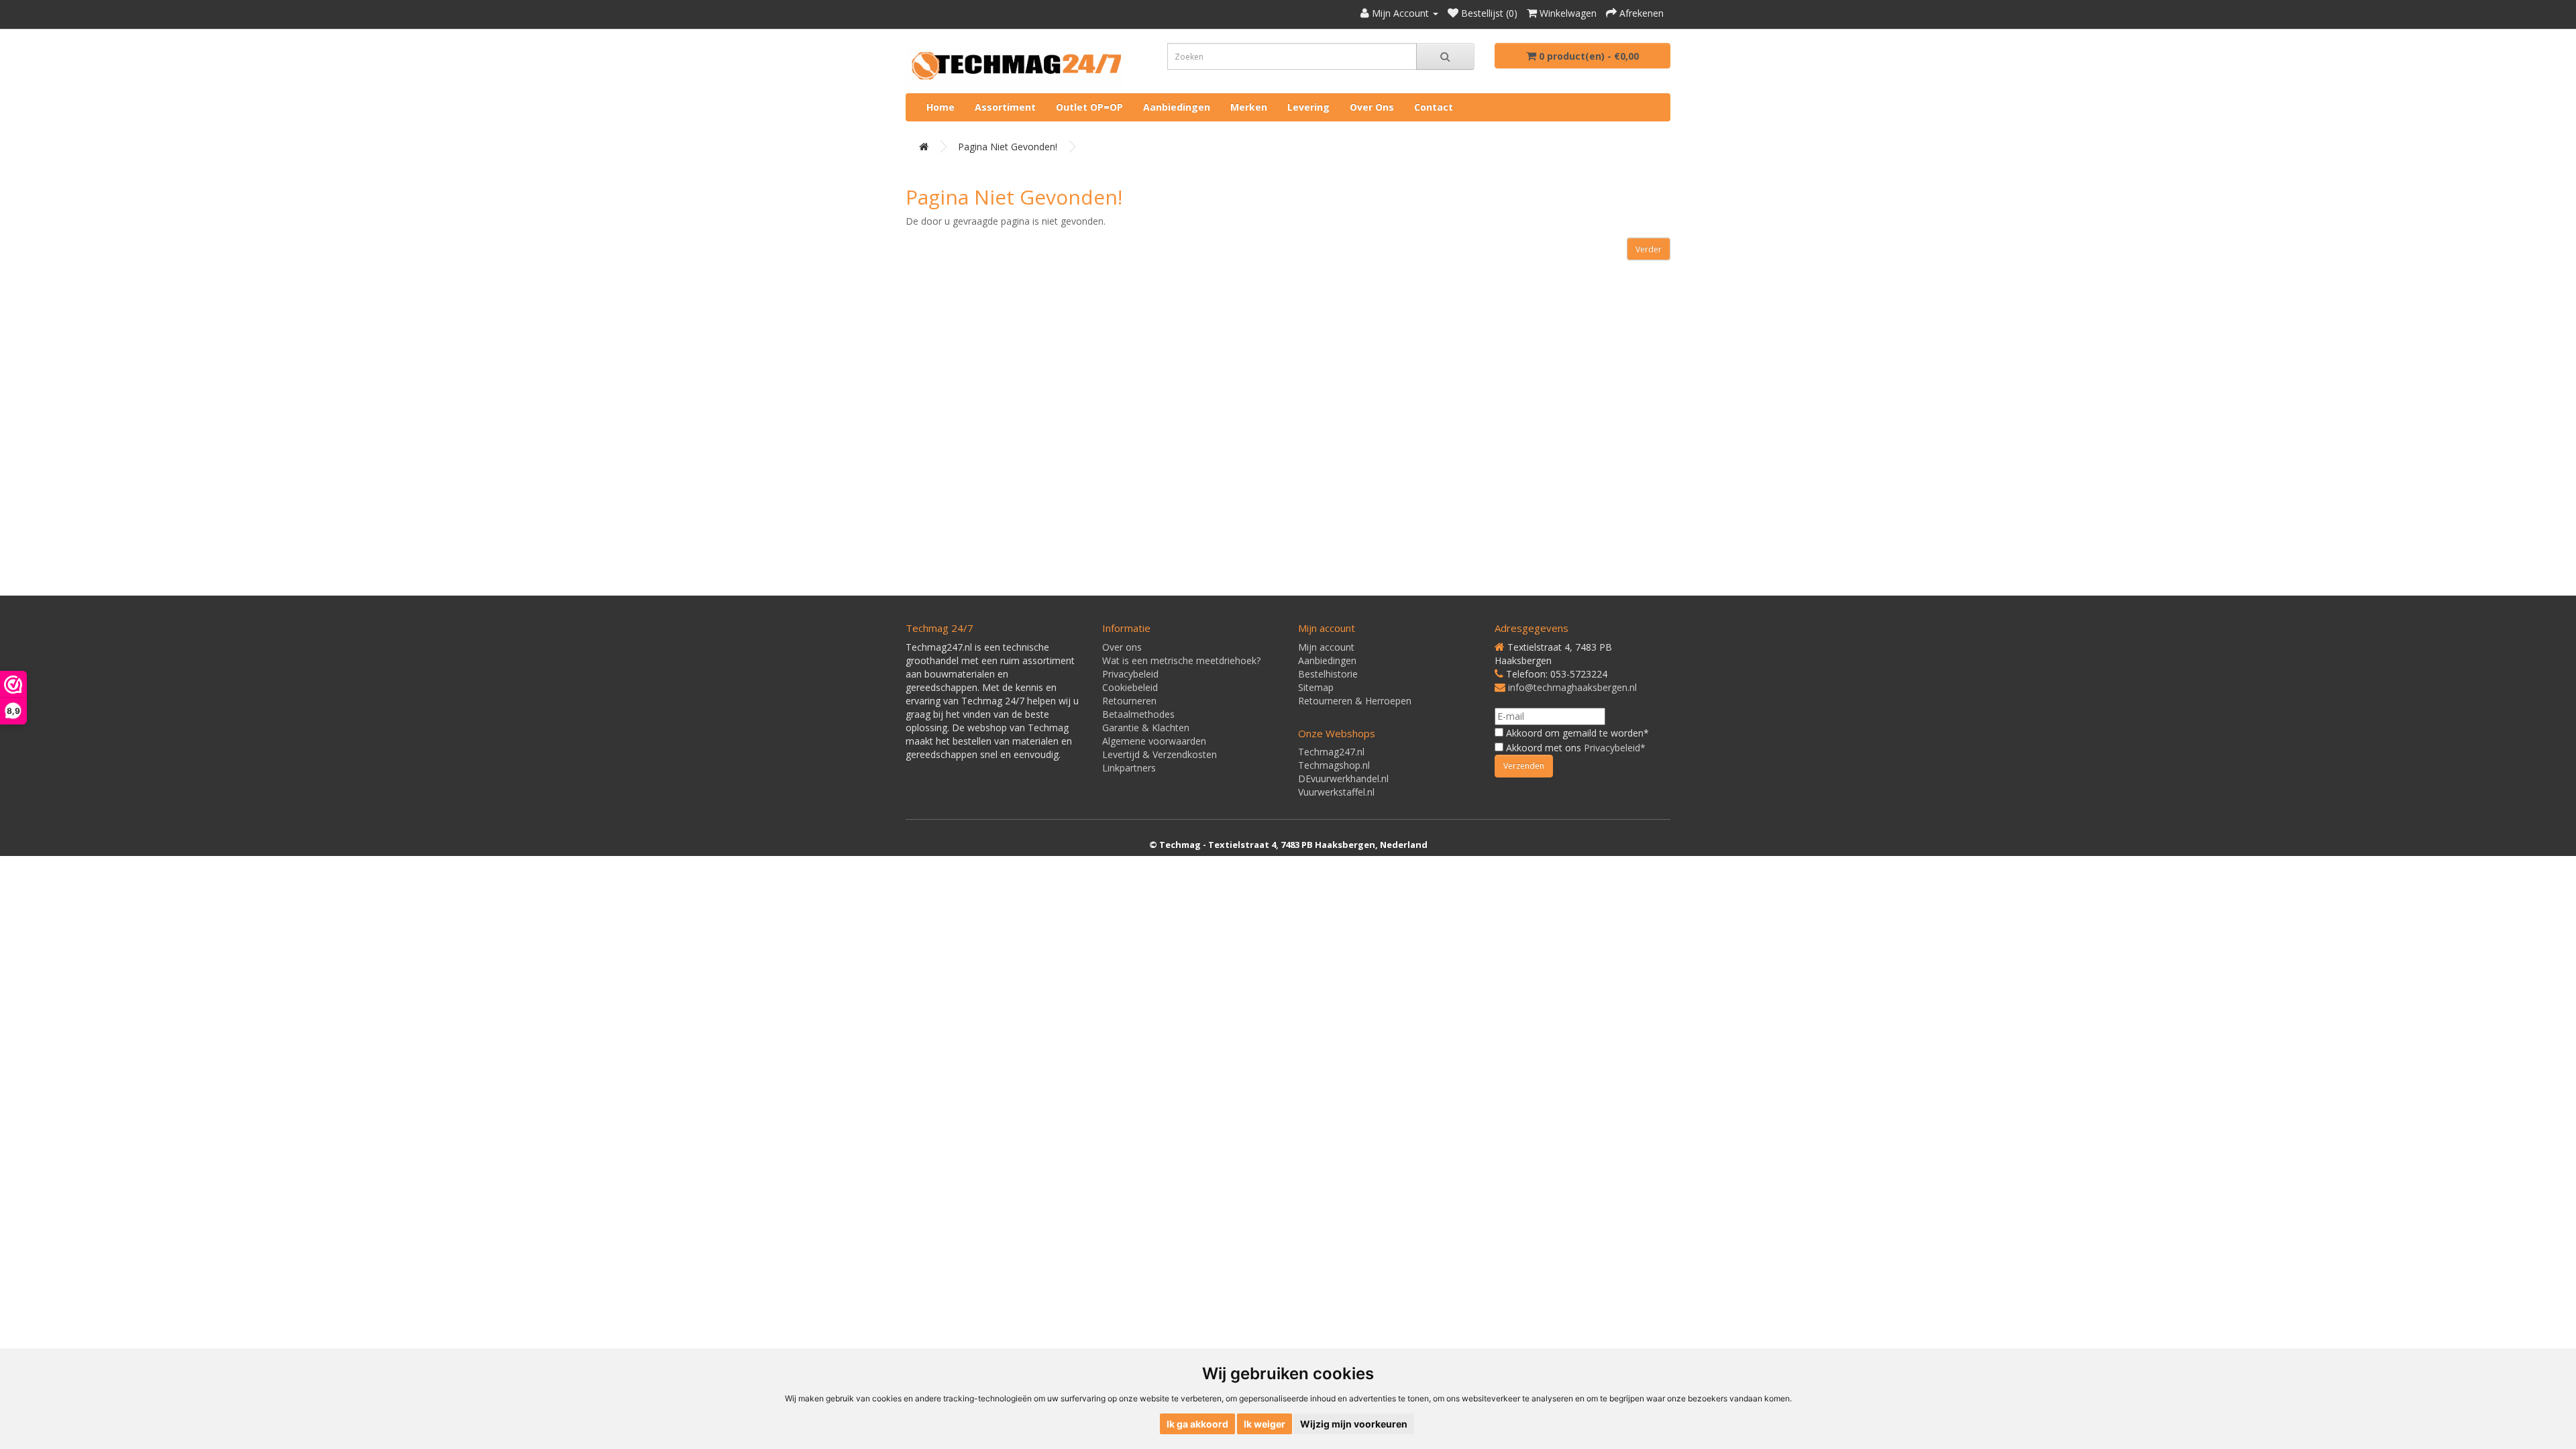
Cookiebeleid (1130, 687)
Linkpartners (1129, 768)
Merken (1249, 107)
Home (941, 107)
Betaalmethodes (1138, 714)
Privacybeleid (1130, 674)
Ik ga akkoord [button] (1197, 1424)
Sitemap (1316, 687)
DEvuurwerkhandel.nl (1343, 779)
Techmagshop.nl (1334, 765)
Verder (1649, 249)
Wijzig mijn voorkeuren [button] (1354, 1424)
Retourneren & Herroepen (1355, 701)
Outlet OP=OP (1089, 107)
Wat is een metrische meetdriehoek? (1181, 660)
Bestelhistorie (1328, 674)
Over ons (1372, 107)
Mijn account (1326, 647)
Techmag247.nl (1331, 752)
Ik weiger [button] (1265, 1424)
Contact (1434, 107)
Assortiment (1005, 107)
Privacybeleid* (1615, 748)
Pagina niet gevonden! (1008, 147)
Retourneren (1129, 701)
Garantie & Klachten (1146, 728)
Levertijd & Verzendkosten (1160, 754)
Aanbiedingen (1177, 107)
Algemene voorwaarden (1154, 741)
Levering (1308, 107)
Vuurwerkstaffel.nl (1336, 792)
